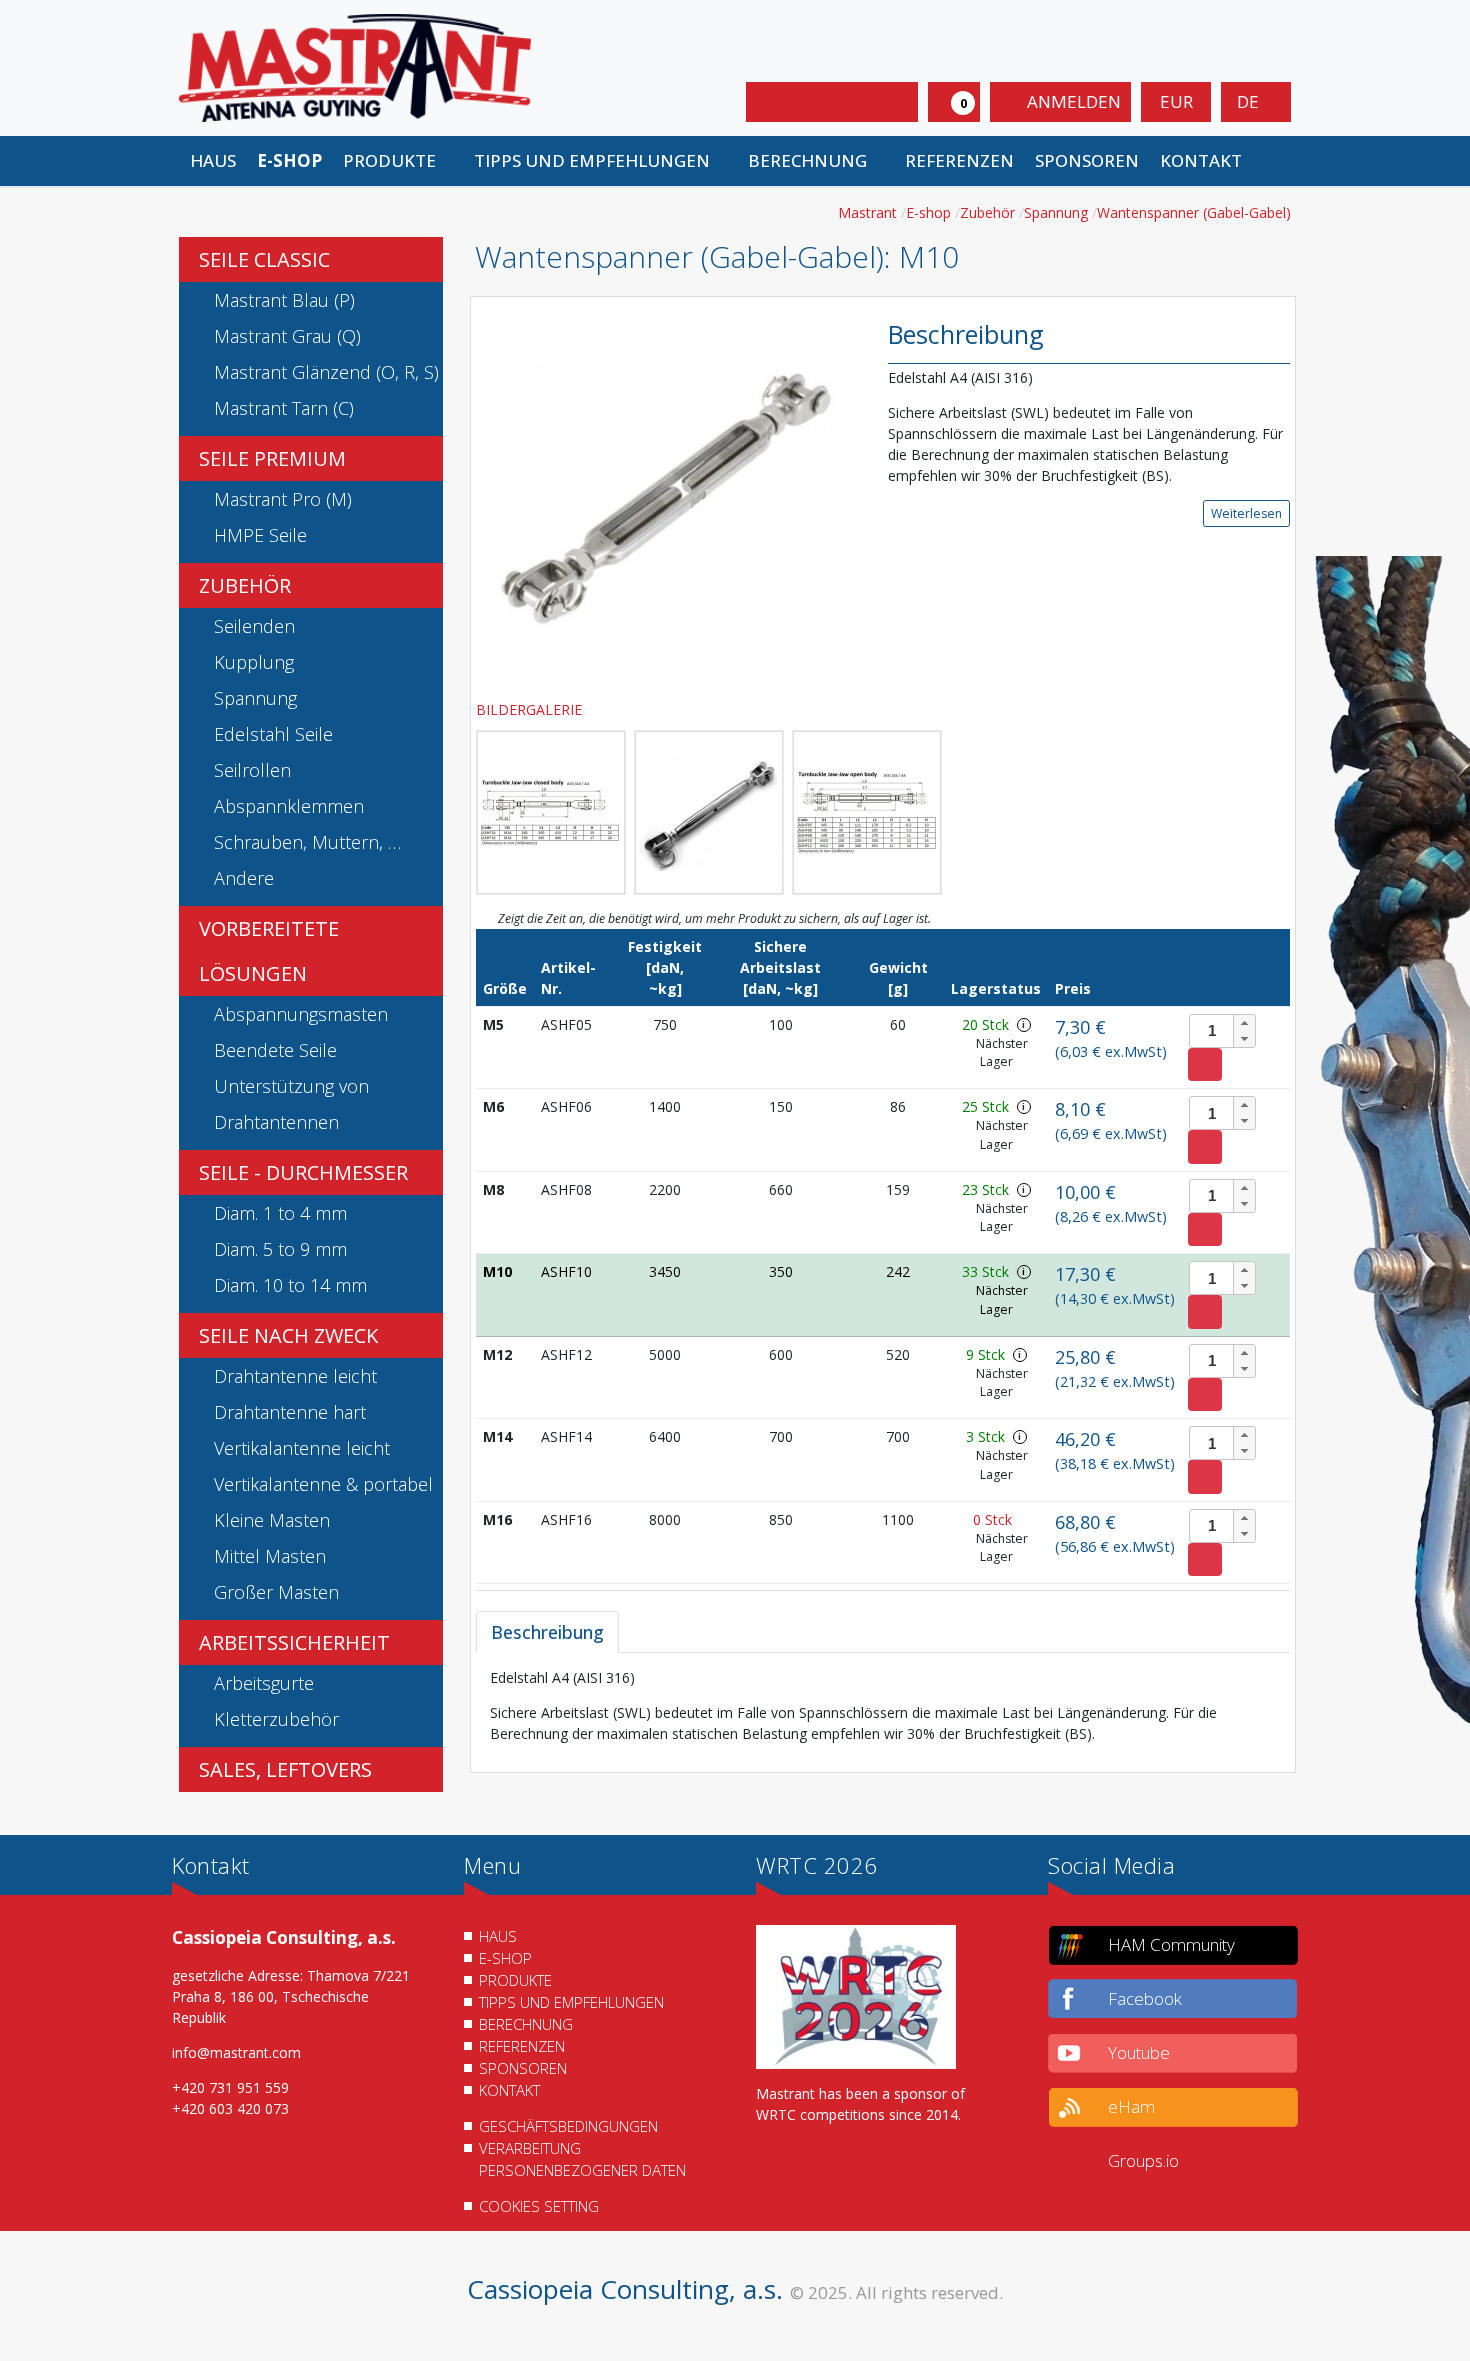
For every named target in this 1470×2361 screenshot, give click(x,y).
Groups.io (1143, 2160)
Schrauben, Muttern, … (307, 842)
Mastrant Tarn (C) (284, 408)
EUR (1176, 101)
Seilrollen (252, 770)
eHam (1131, 2106)
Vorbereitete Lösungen (269, 951)
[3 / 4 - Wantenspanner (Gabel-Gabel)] (709, 812)
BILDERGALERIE (531, 709)
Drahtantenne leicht (295, 1376)
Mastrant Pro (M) (283, 499)
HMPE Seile (260, 535)
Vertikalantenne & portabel (323, 1484)
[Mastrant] (355, 66)
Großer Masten (276, 1592)
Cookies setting (539, 2206)
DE (1250, 101)
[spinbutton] (1222, 1031)
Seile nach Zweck (288, 1335)
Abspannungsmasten (301, 1014)
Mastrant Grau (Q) (287, 336)
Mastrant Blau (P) (284, 300)
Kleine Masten (272, 1520)
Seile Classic (264, 259)
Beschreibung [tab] (547, 1632)
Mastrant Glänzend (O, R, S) (326, 372)
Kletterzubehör (276, 1719)
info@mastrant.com (236, 2052)
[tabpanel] (883, 1705)
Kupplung (254, 662)
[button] (397, 161)
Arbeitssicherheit (294, 1642)
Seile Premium (272, 458)
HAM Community (1171, 1944)
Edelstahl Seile (273, 734)
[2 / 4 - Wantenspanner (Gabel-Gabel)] (551, 812)
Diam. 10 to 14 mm (290, 1285)
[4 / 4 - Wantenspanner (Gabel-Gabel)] (867, 812)
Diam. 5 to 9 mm (280, 1249)
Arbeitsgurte (264, 1683)
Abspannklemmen (289, 806)
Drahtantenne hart (290, 1412)
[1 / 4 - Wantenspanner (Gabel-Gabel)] (667, 496)
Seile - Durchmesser (303, 1172)
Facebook (1145, 1998)
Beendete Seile (275, 1050)
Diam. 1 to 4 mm (280, 1213)
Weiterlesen (1246, 513)
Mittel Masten (270, 1556)
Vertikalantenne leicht (302, 1448)
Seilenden (254, 626)
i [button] (1023, 1024)
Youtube (1139, 2052)
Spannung (255, 698)
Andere (244, 878)
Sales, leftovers (285, 1769)
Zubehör (245, 585)
